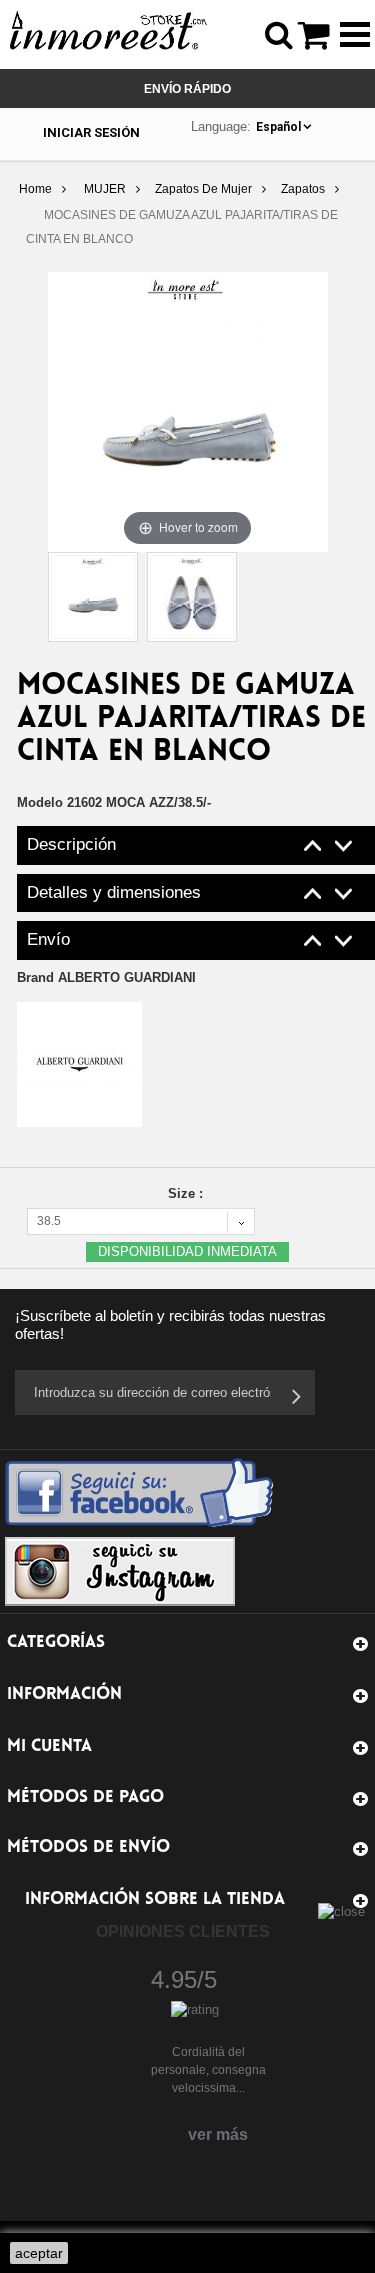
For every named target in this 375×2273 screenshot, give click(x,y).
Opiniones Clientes (183, 1931)
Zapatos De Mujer (203, 189)
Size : (187, 1193)
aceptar (39, 2253)
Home (35, 189)
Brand (106, 977)
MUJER (105, 189)
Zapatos (303, 189)
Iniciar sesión (91, 132)
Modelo (40, 802)
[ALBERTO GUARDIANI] (79, 1063)
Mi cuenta (49, 1746)
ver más (218, 2134)
